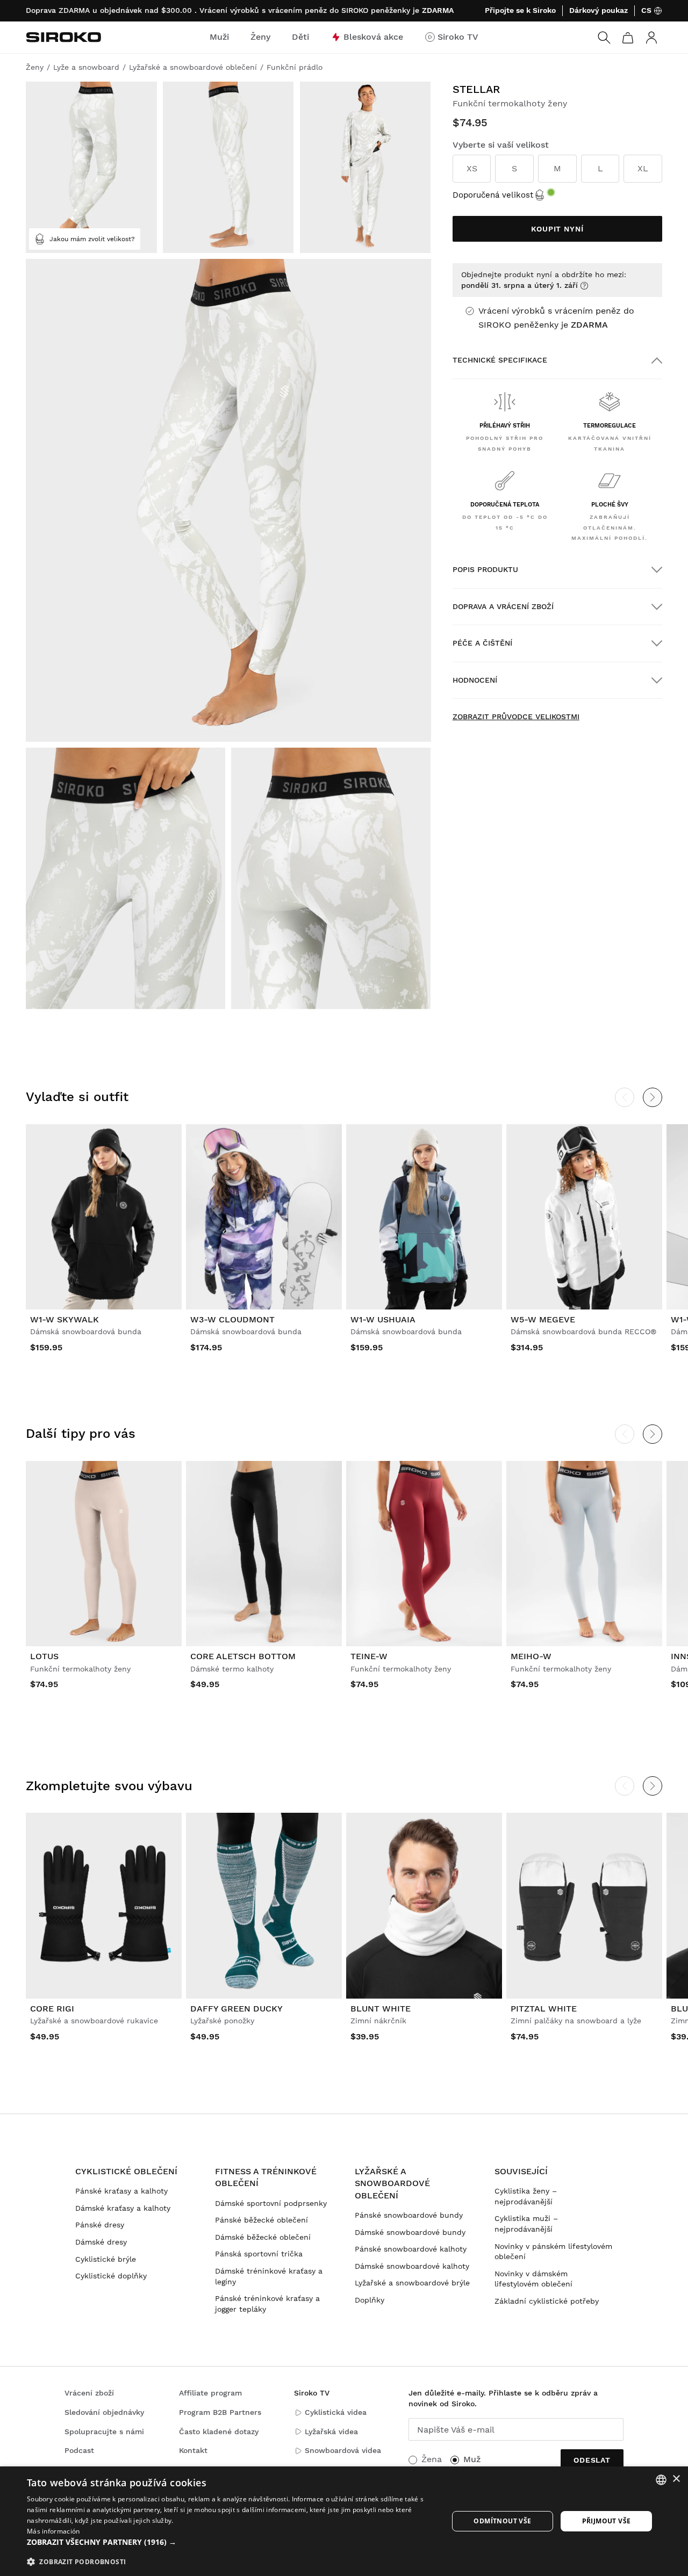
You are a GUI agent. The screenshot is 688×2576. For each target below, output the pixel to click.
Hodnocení (475, 680)
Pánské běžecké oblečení (261, 2220)
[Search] (604, 38)
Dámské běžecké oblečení (263, 2237)
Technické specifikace (500, 360)
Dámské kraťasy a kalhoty (123, 2208)
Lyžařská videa (331, 2432)
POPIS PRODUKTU (485, 569)
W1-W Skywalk (64, 1319)
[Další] (653, 1097)
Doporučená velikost (493, 195)
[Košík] (628, 38)
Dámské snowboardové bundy (410, 2232)
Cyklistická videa (336, 2412)
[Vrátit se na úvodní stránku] (63, 37)
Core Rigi (52, 2009)
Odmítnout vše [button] (502, 2521)
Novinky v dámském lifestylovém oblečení (533, 2279)
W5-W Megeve (543, 1319)
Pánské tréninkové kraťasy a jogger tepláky (267, 2304)
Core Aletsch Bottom (243, 1656)
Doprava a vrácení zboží (503, 606)
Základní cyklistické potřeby (547, 2301)
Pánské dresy (100, 2225)
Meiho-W (531, 1656)
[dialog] (344, 2521)
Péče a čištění (482, 643)
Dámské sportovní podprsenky (271, 2203)
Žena (432, 2459)
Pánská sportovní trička (259, 2254)
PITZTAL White (544, 2009)
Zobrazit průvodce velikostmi (516, 717)
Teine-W (369, 1656)
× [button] (676, 2479)
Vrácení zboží (89, 2393)
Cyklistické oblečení (126, 2171)
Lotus (44, 1656)
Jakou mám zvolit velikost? (92, 239)
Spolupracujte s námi (104, 2432)
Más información (53, 2531)
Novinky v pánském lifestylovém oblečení (553, 2252)
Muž (472, 2459)
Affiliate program (210, 2393)
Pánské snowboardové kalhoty (411, 2249)
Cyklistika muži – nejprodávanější (526, 2224)
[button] (231, 2542)
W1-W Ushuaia (383, 1319)
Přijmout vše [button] (607, 2521)
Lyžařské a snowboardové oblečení (392, 2183)
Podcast (79, 2450)
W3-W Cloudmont (232, 1319)
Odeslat (592, 2460)
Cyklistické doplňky (111, 2276)
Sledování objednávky (104, 2412)
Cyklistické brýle (106, 2259)
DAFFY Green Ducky (236, 2009)
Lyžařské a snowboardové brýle (412, 2283)
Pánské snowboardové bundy (409, 2215)
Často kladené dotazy (219, 2432)
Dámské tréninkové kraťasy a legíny (269, 2276)
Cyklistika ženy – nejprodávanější (526, 2196)
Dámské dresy (101, 2242)
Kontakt (193, 2450)
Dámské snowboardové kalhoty (412, 2266)
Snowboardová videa (343, 2450)
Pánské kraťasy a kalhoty (121, 2191)
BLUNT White (381, 2009)
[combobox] (661, 2480)
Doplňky (370, 2300)
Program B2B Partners (220, 2412)
